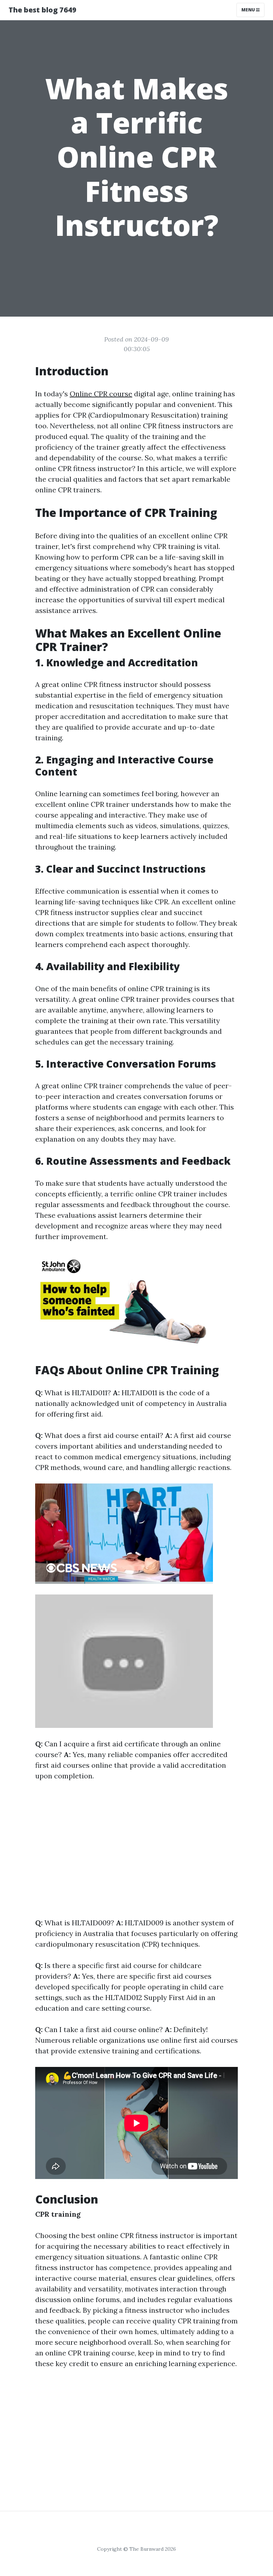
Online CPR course (101, 394)
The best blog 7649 (42, 10)
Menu (249, 10)
